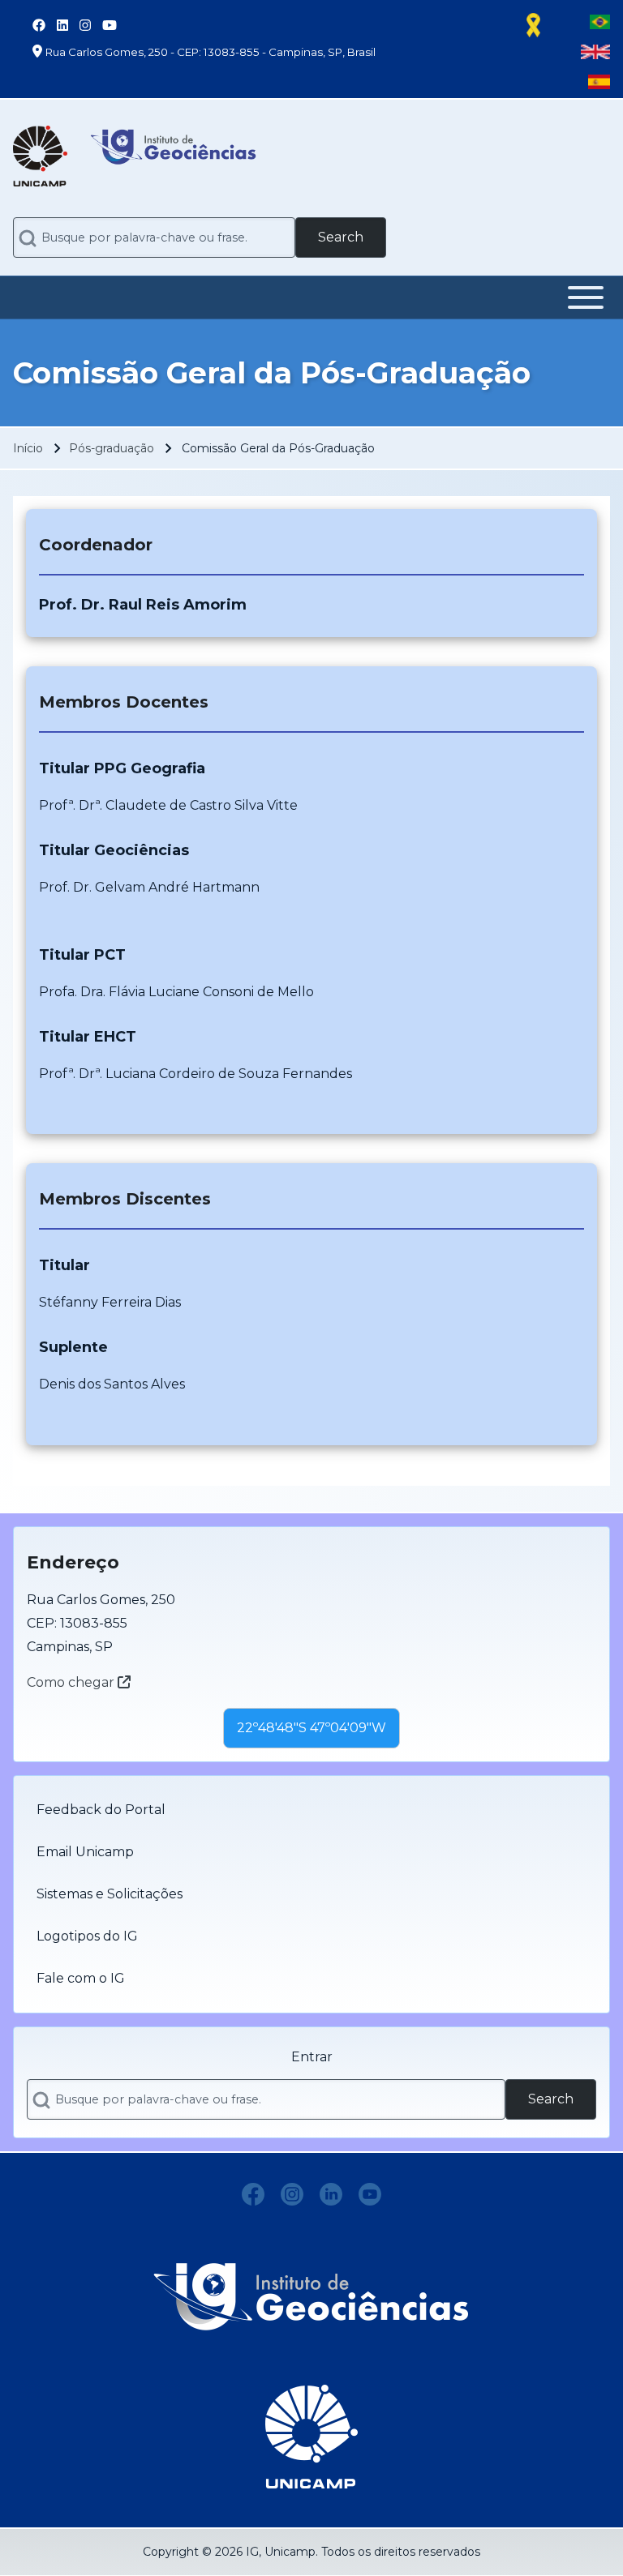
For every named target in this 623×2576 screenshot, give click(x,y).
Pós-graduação (112, 448)
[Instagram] (292, 2194)
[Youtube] (370, 2194)
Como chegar (72, 1682)
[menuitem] (311, 1810)
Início (28, 448)
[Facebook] (253, 2194)
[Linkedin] (331, 2194)
